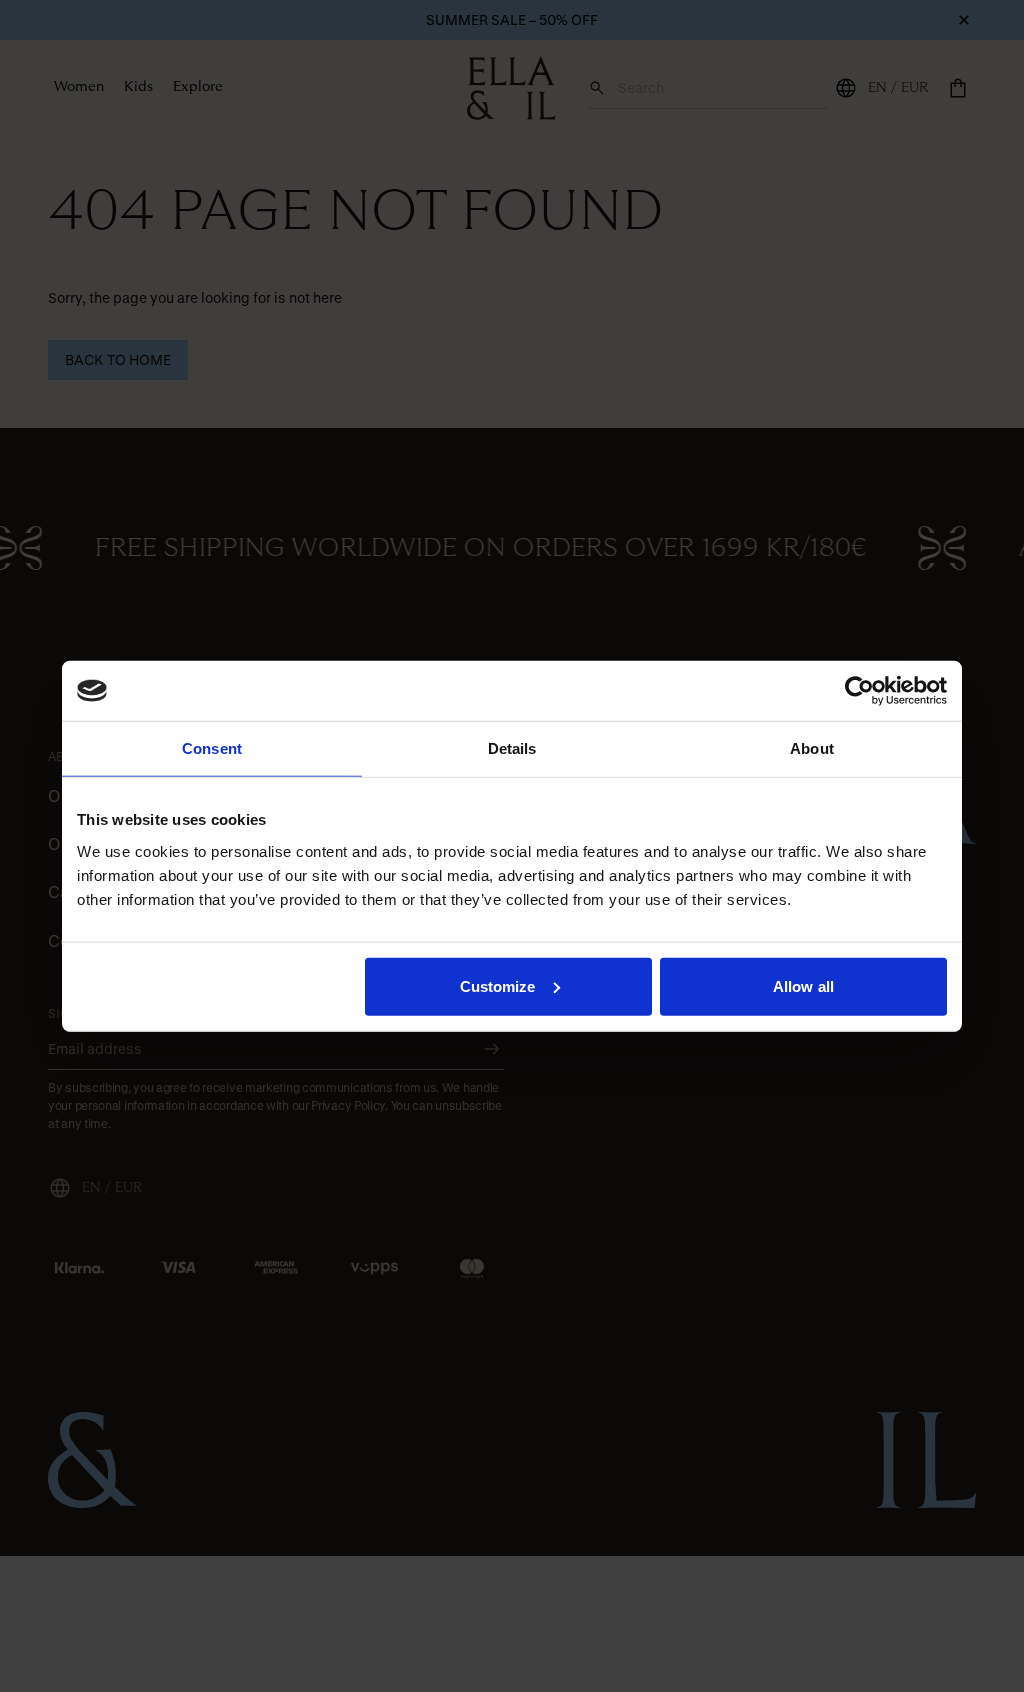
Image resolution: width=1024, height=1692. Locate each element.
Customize (498, 985)
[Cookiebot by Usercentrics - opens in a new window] (859, 691)
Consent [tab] (212, 748)
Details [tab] (512, 748)
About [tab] (812, 748)
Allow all (803, 985)
